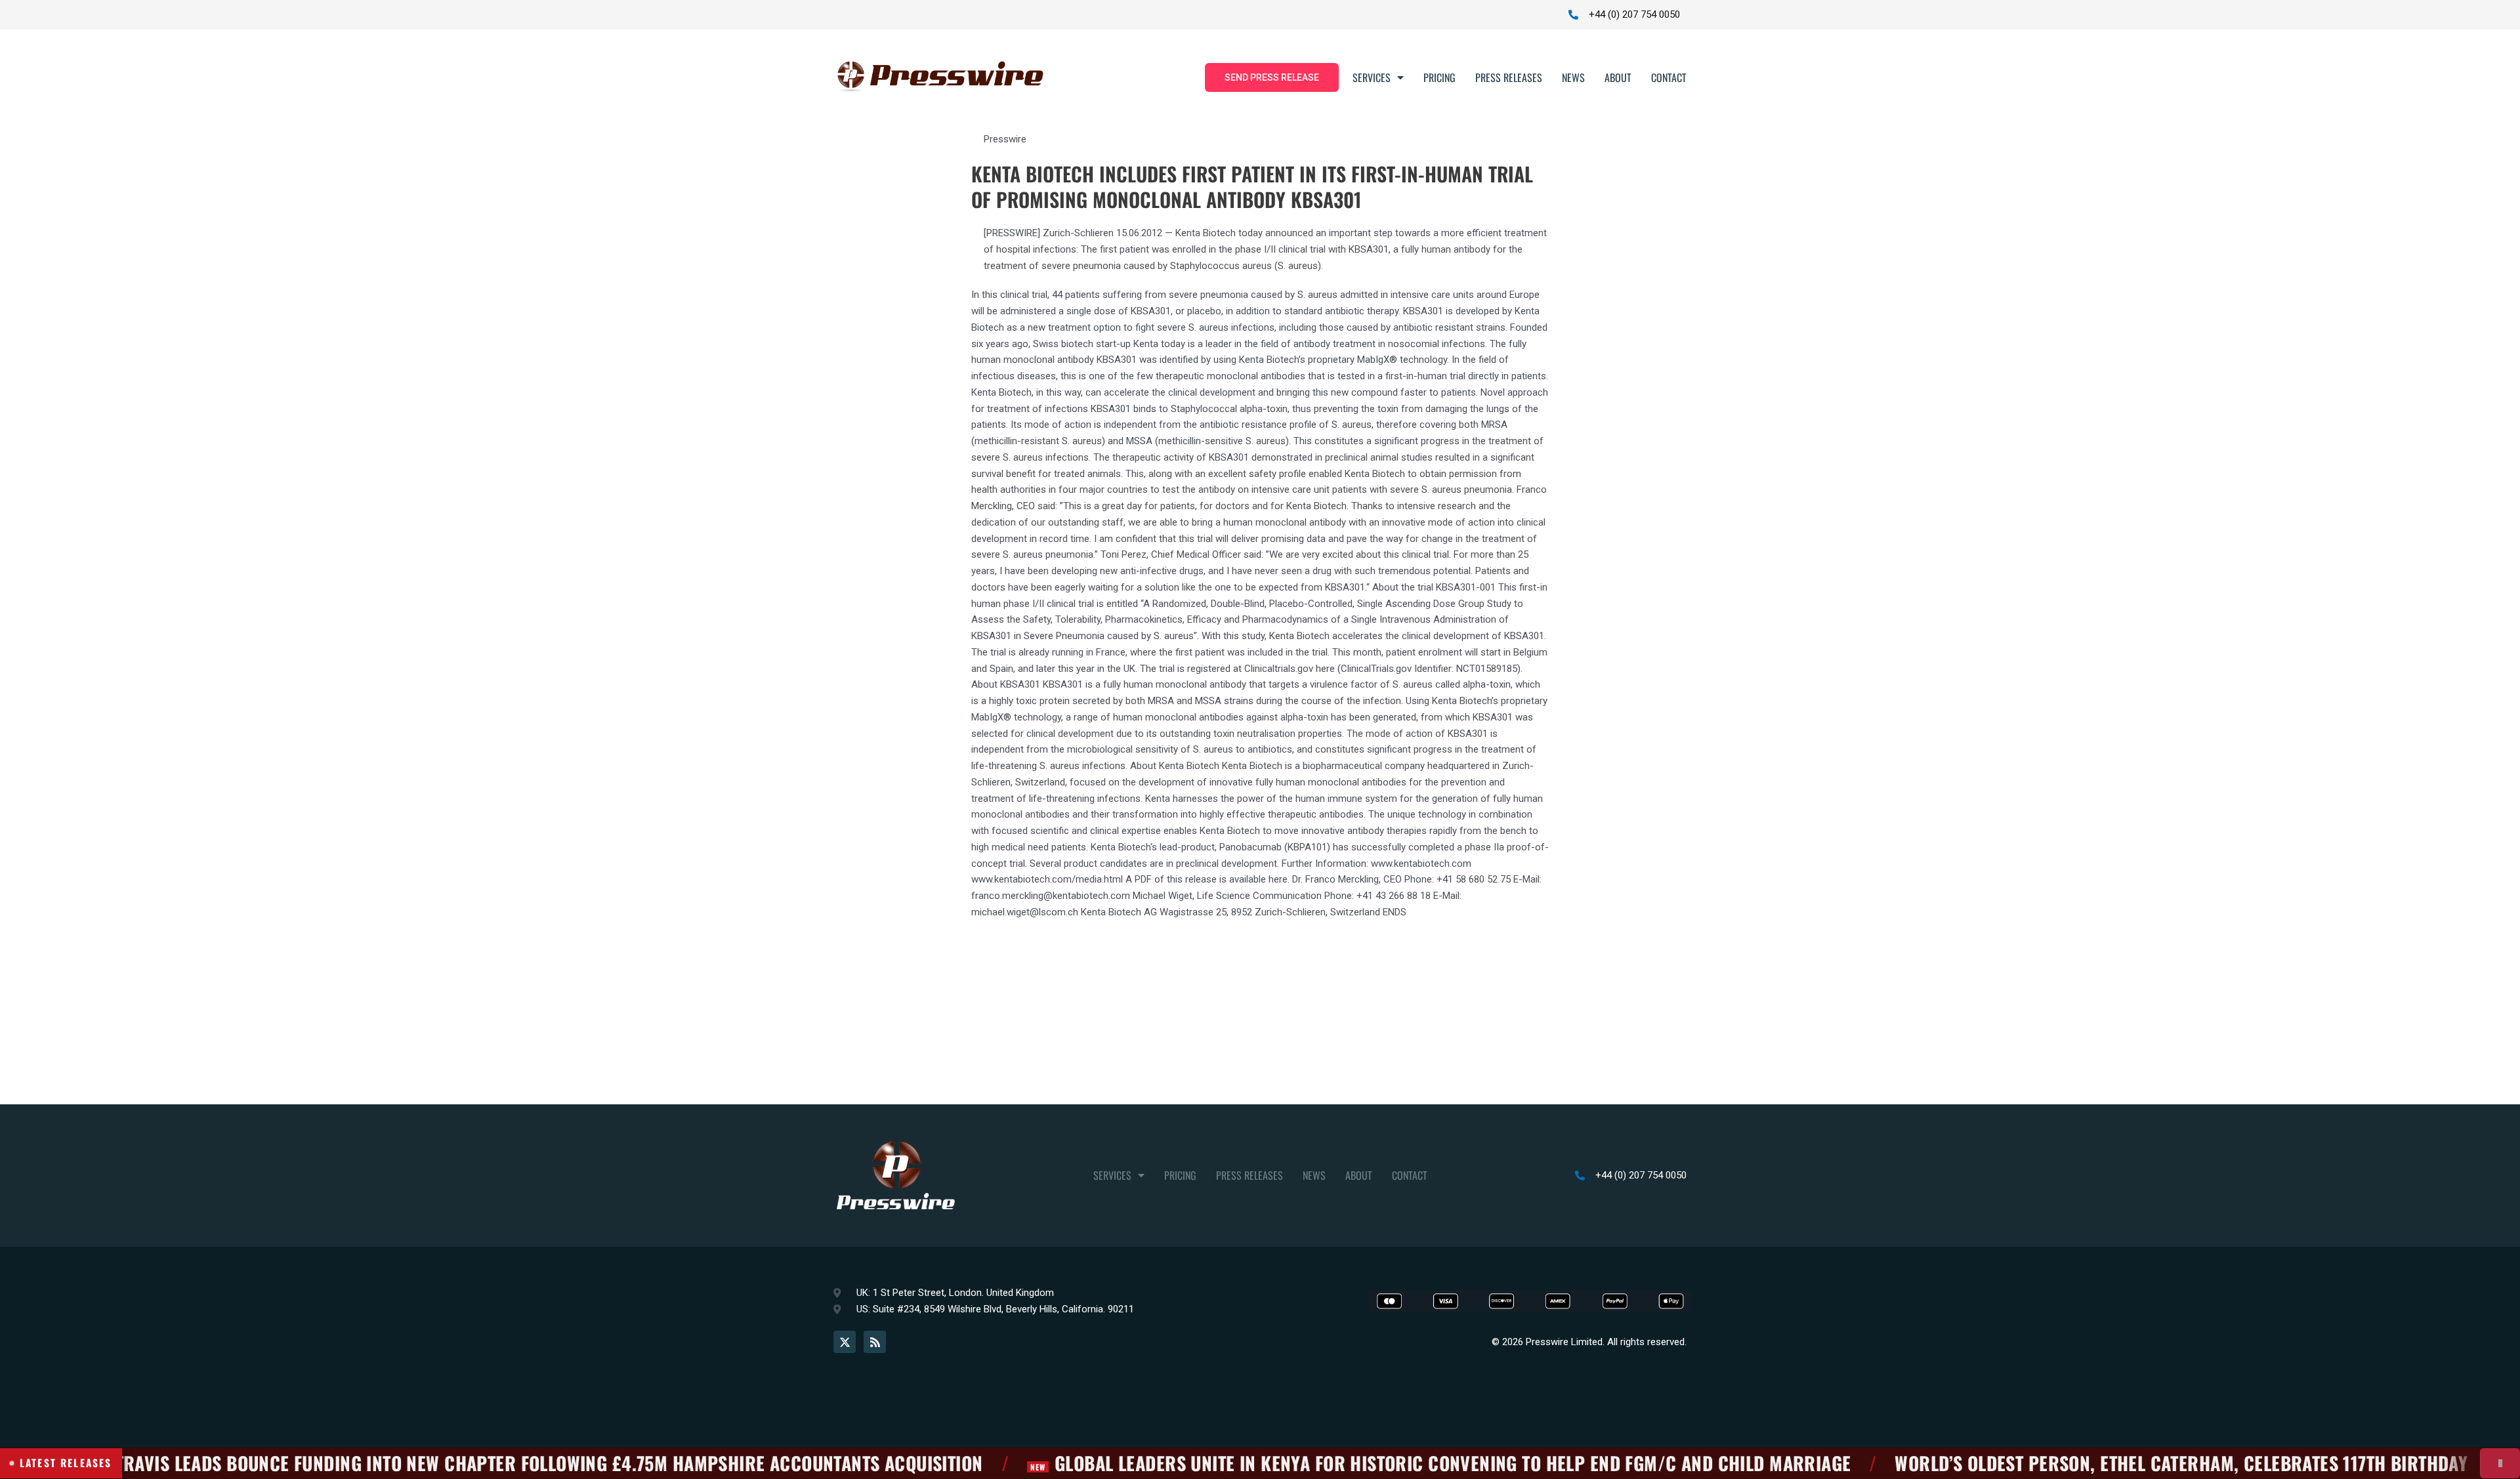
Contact (1669, 77)
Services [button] (1372, 77)
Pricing (1439, 77)
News (1573, 77)
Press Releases (1509, 77)
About (1618, 77)
